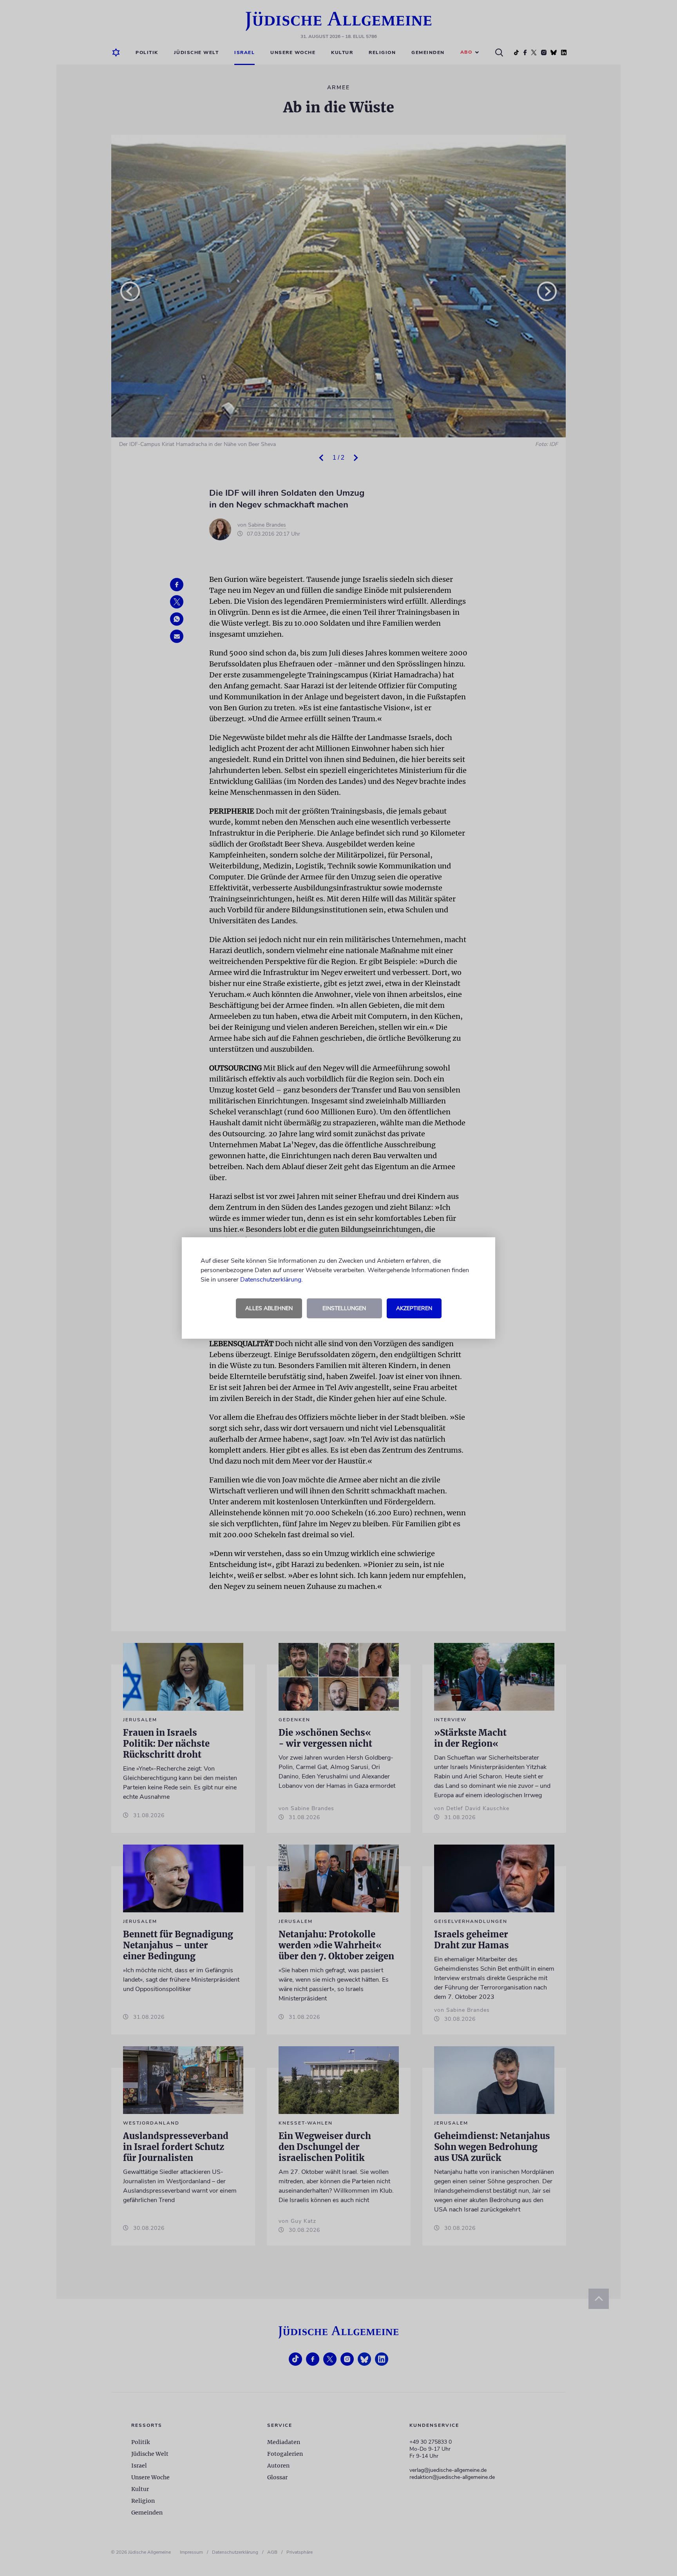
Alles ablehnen (269, 1308)
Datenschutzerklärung (271, 1280)
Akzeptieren (414, 1308)
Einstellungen (344, 1308)
